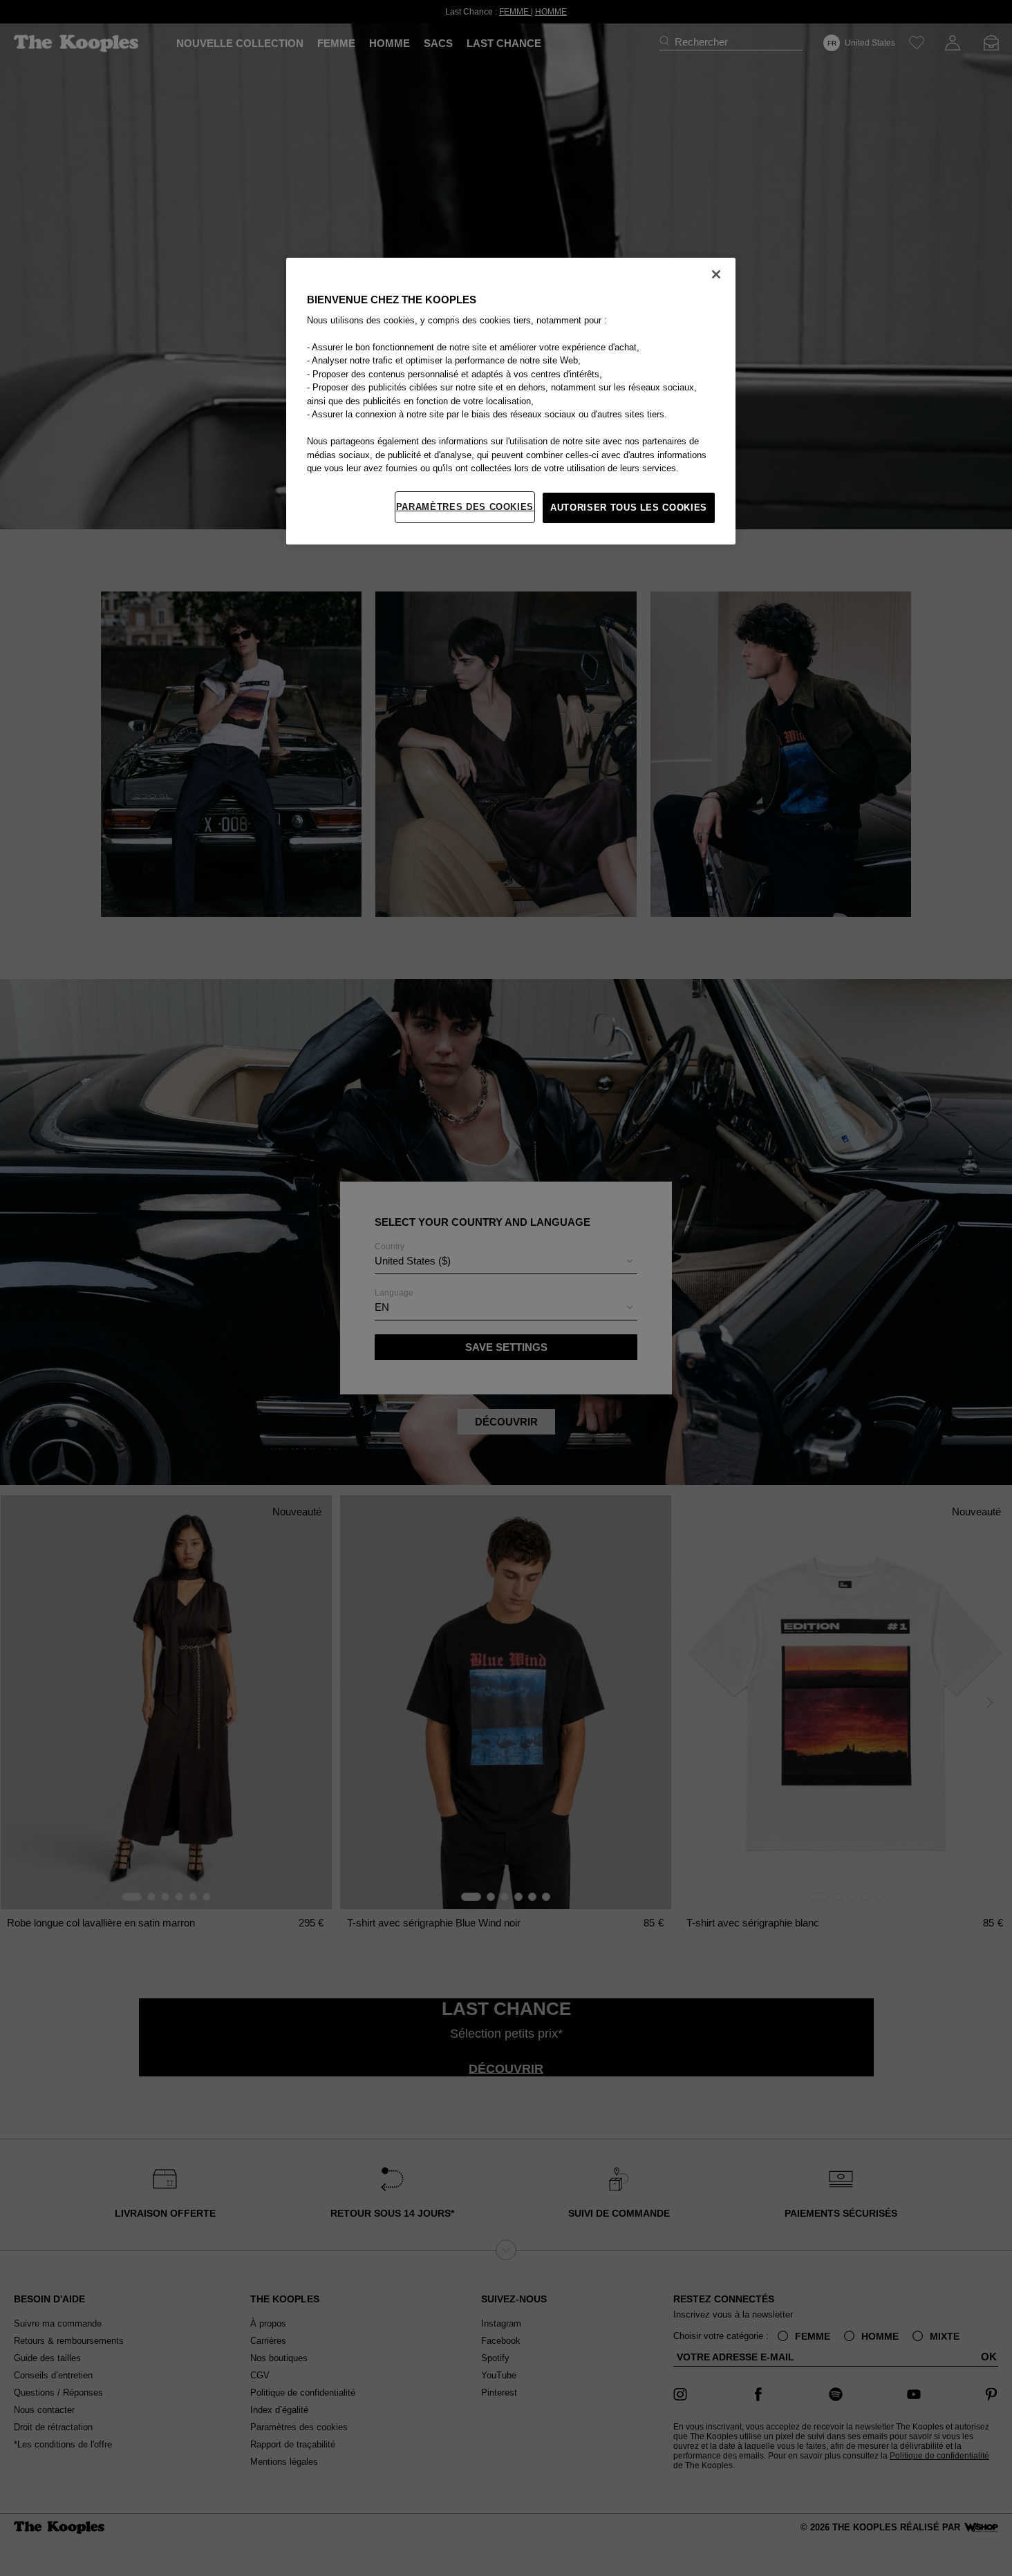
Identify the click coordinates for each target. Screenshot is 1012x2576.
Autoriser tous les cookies (629, 508)
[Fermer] (716, 274)
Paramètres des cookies (465, 507)
